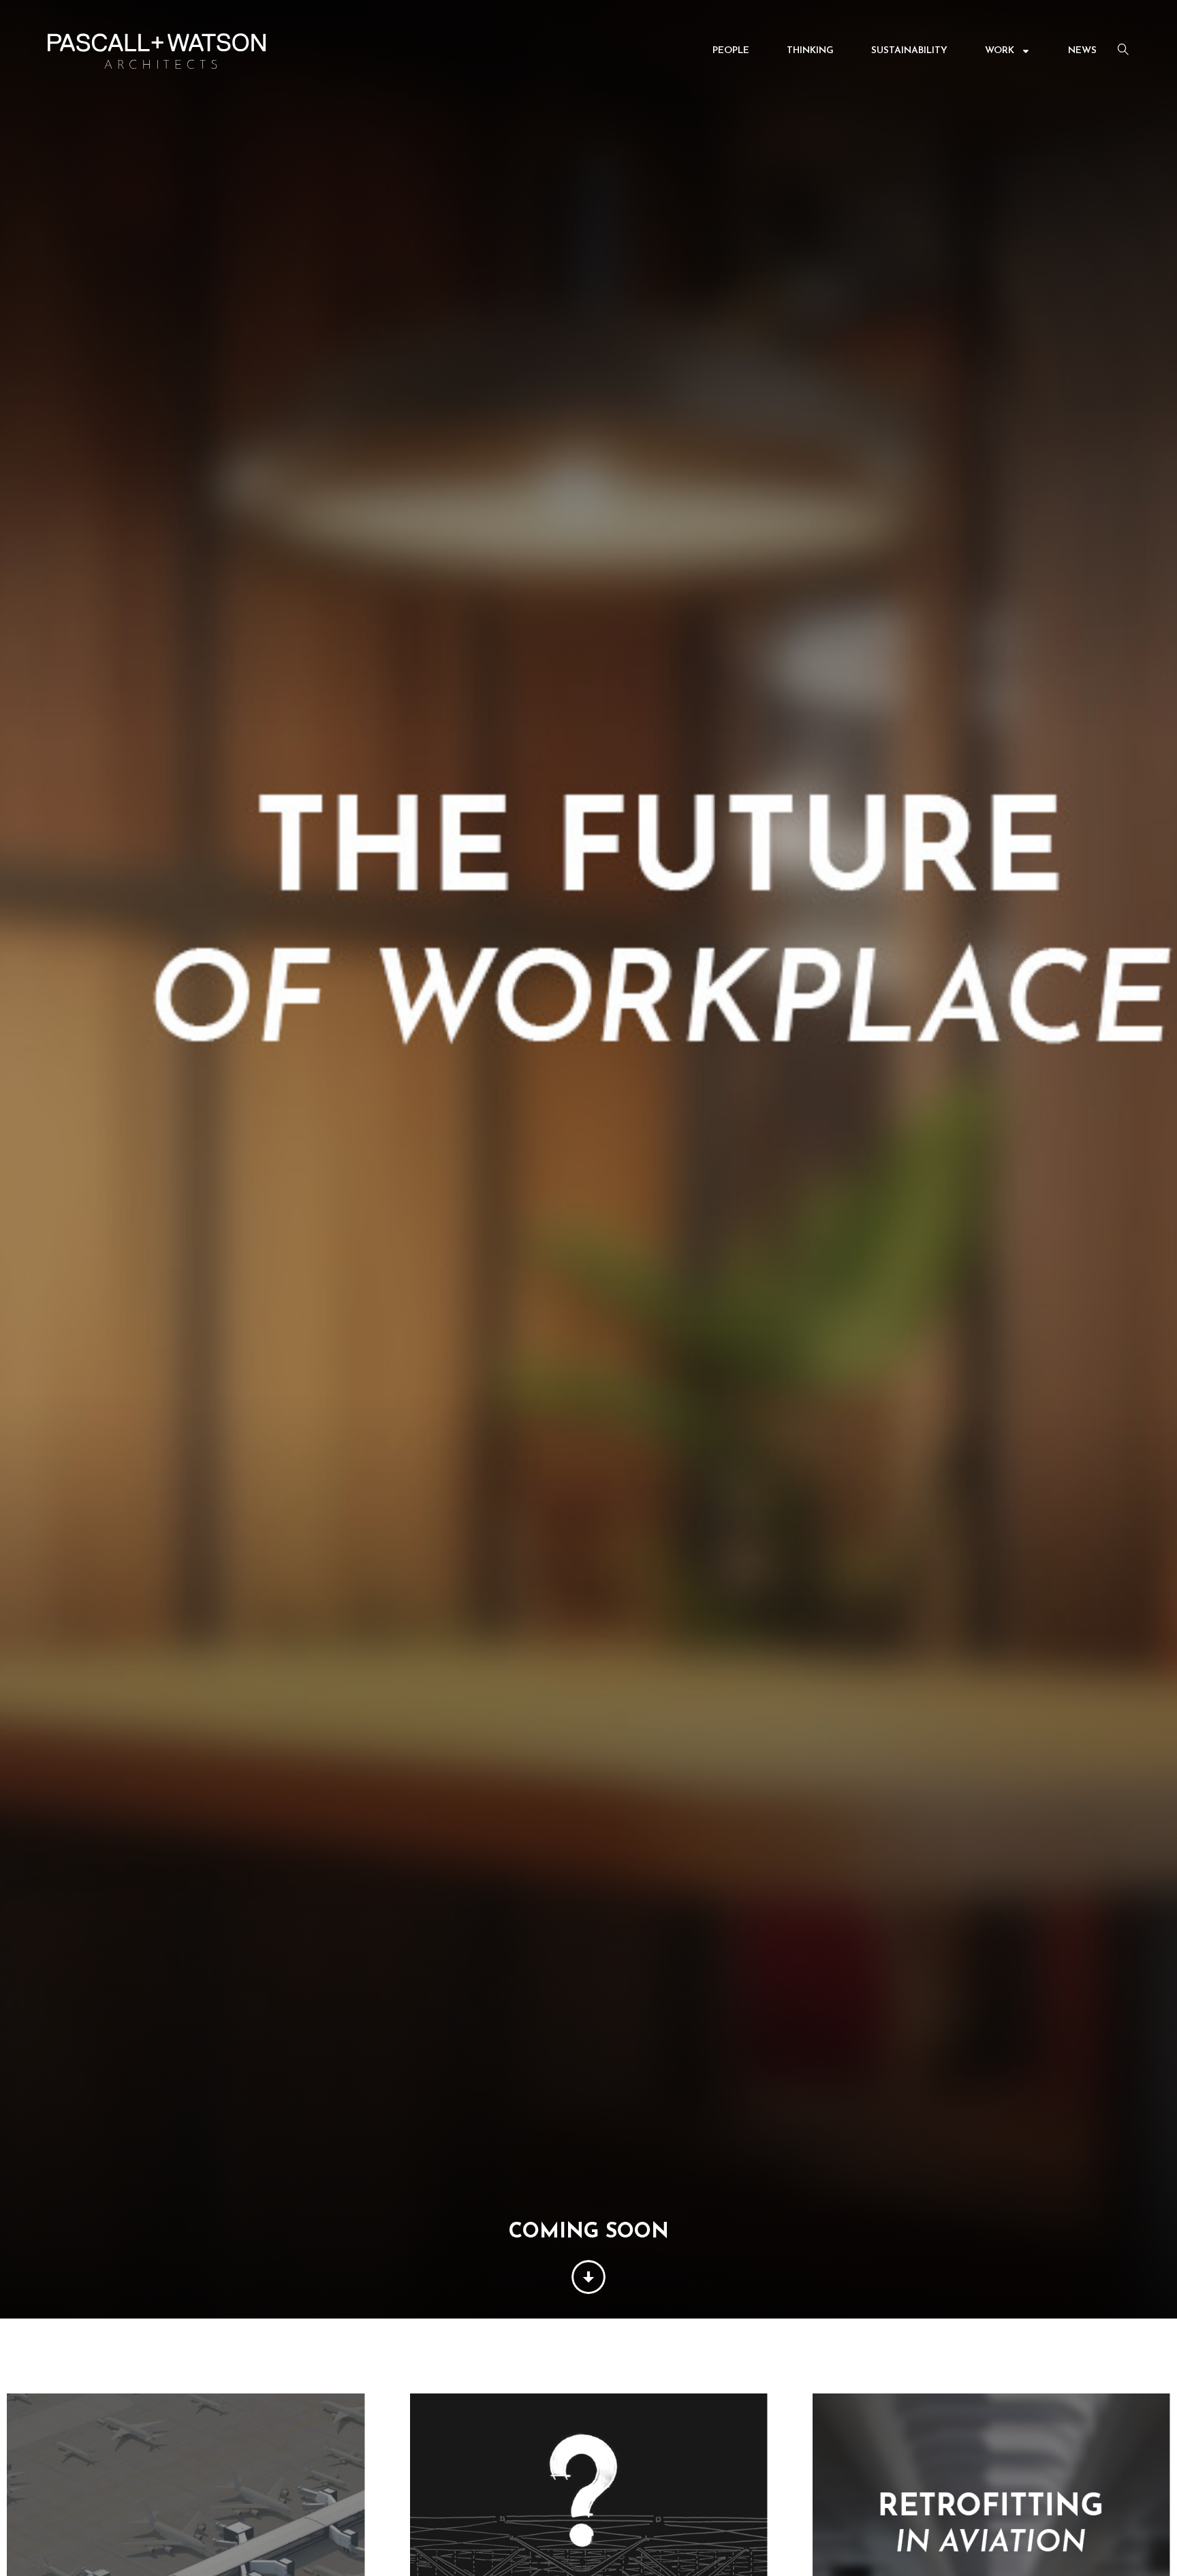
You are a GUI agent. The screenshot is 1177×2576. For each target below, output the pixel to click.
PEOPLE (731, 51)
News (1082, 51)
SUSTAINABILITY (909, 51)
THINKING (810, 51)
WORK (1000, 51)
